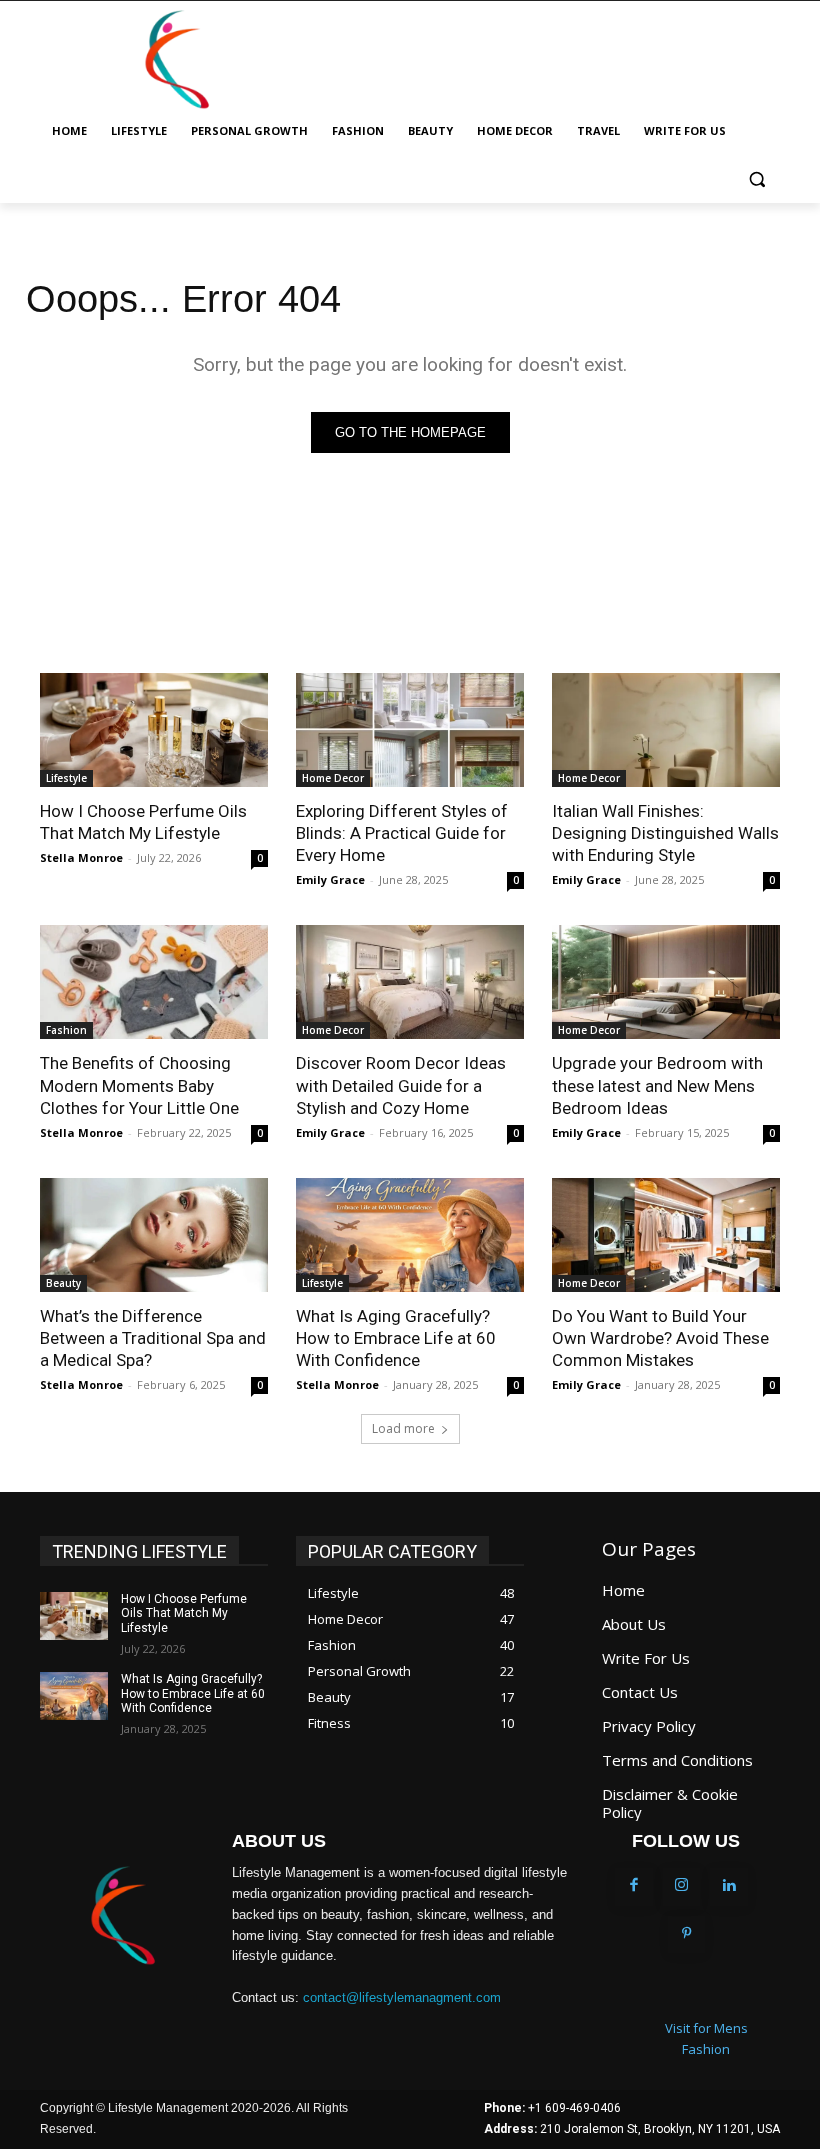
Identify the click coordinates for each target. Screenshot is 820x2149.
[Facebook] (634, 1887)
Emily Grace (330, 879)
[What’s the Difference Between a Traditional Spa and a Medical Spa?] (154, 1235)
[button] (756, 179)
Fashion (66, 1030)
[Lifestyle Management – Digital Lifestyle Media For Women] (122, 1916)
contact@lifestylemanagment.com (402, 1997)
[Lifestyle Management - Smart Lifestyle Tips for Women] (176, 60)
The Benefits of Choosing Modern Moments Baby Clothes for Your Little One (139, 1085)
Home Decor (333, 778)
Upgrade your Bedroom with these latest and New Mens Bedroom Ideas (657, 1085)
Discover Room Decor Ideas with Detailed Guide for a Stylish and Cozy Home (401, 1085)
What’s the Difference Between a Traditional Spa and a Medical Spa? (153, 1338)
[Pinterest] (687, 1935)
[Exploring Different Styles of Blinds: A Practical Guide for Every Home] (410, 730)
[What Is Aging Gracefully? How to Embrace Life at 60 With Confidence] (410, 1235)
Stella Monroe (81, 857)
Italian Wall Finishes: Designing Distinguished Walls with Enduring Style (665, 833)
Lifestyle (66, 778)
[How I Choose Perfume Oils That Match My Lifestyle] (154, 730)
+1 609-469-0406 (574, 2108)
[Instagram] (682, 1887)
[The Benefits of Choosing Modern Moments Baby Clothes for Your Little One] (154, 982)
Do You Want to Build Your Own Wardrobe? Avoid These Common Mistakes (660, 1338)
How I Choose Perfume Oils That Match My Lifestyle (143, 822)
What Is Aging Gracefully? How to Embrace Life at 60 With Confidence (396, 1338)
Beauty (63, 1283)
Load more (403, 1428)
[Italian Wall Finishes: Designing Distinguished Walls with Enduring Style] (666, 730)
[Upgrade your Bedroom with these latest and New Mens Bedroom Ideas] (666, 982)
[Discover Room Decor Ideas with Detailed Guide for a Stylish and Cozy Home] (410, 982)
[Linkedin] (729, 1887)
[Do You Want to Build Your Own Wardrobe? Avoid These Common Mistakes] (666, 1235)
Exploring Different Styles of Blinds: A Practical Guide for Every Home (402, 833)
